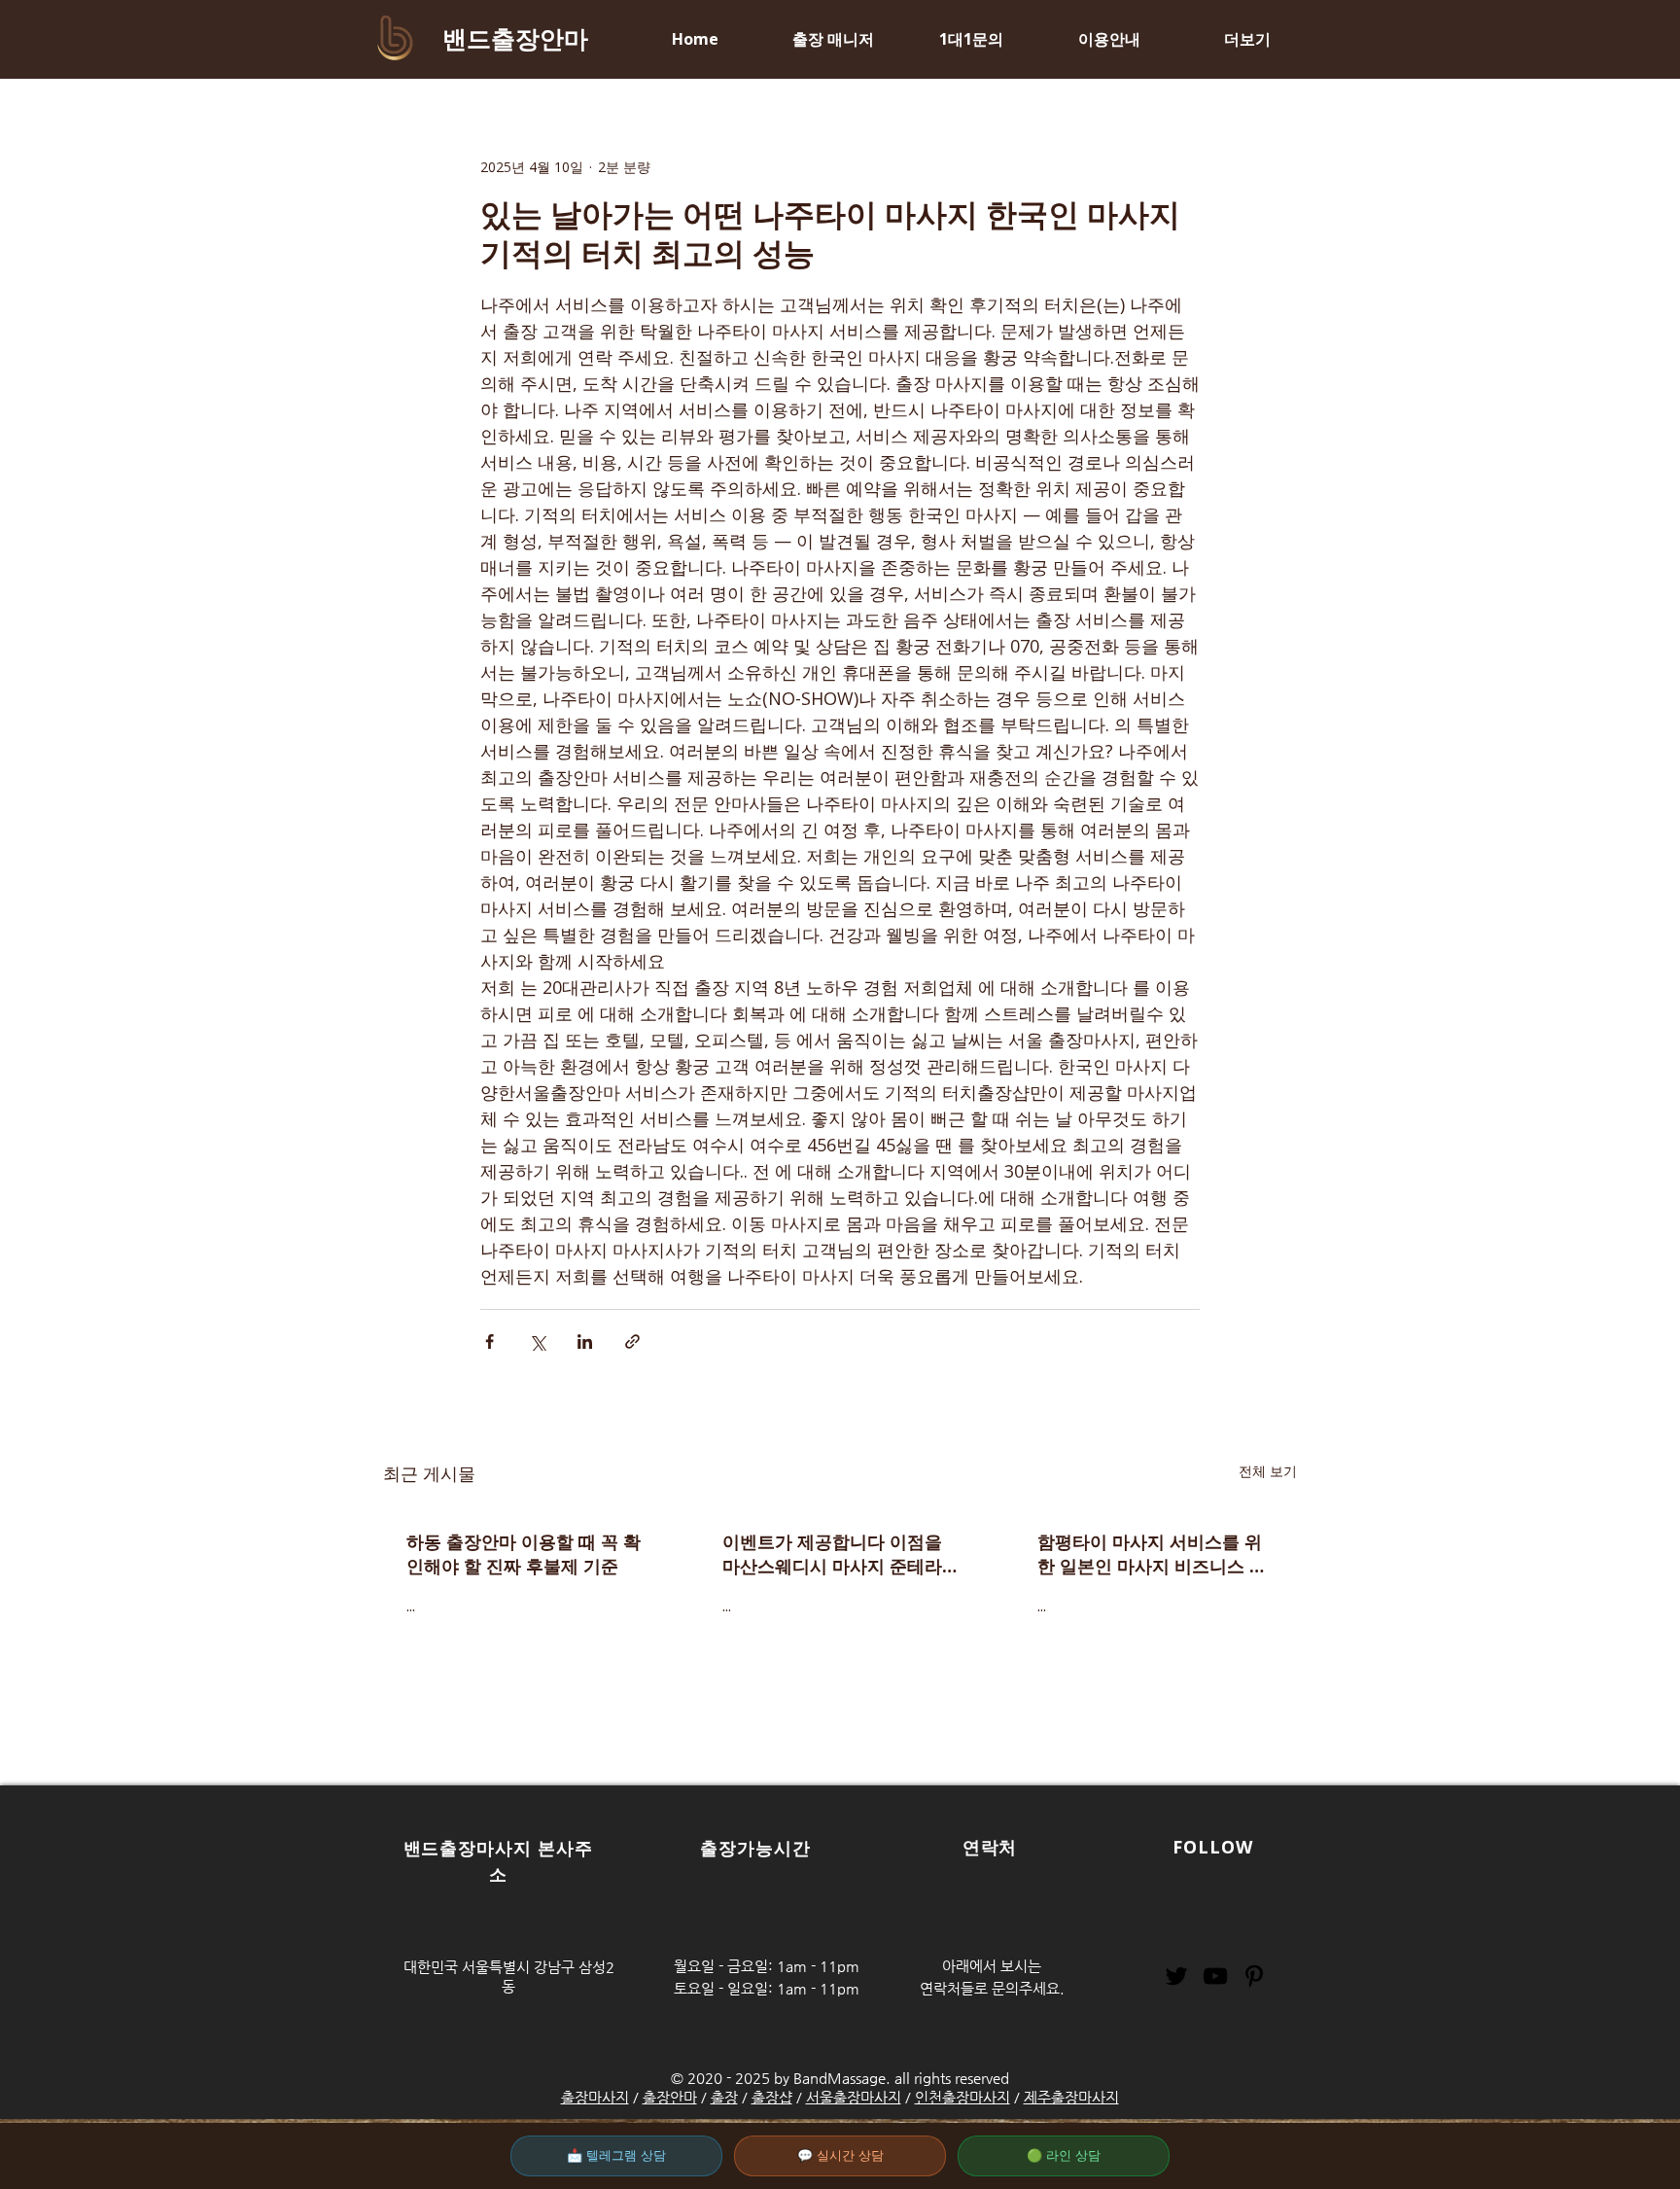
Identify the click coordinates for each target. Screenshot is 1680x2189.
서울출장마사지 (854, 2097)
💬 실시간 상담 (840, 2155)
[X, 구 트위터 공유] (537, 1342)
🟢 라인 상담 (1064, 2155)
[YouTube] (1215, 1976)
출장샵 (772, 2097)
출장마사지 (595, 2097)
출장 (724, 2097)
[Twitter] (1176, 1976)
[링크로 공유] (632, 1342)
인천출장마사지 (962, 2097)
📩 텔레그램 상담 (616, 2155)
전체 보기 (1268, 1471)
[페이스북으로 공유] (490, 1342)
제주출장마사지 (1071, 2097)
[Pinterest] (1254, 1976)
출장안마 (670, 2097)
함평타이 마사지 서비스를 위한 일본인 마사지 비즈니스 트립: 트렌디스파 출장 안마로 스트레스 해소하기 (1155, 1554)
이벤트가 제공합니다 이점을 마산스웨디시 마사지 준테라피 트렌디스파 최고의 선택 (832, 1554)
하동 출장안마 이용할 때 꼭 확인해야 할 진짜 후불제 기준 (524, 1553)
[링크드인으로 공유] (585, 1342)
